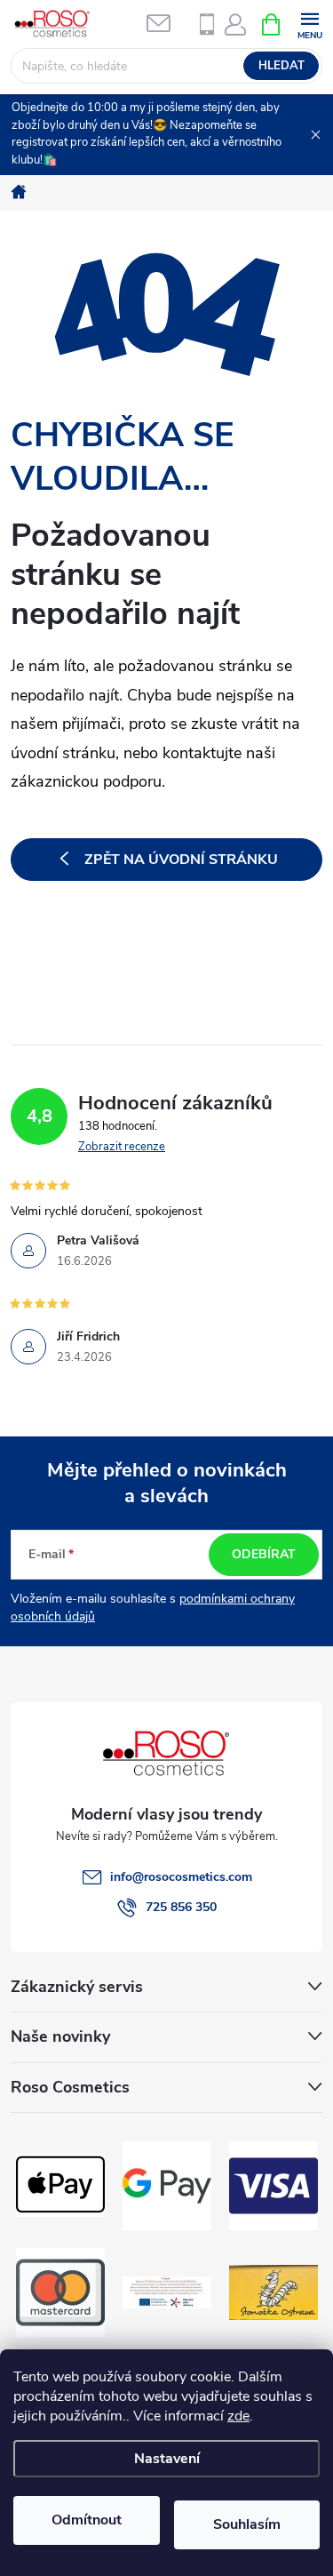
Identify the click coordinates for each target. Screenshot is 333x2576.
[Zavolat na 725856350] (207, 24)
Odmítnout (87, 2520)
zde (238, 2416)
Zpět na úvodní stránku (181, 860)
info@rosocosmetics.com (181, 1877)
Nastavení (167, 2459)
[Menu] (309, 24)
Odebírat (264, 1554)
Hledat (281, 66)
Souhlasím (247, 2524)
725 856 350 (181, 1907)
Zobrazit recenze (122, 1147)
